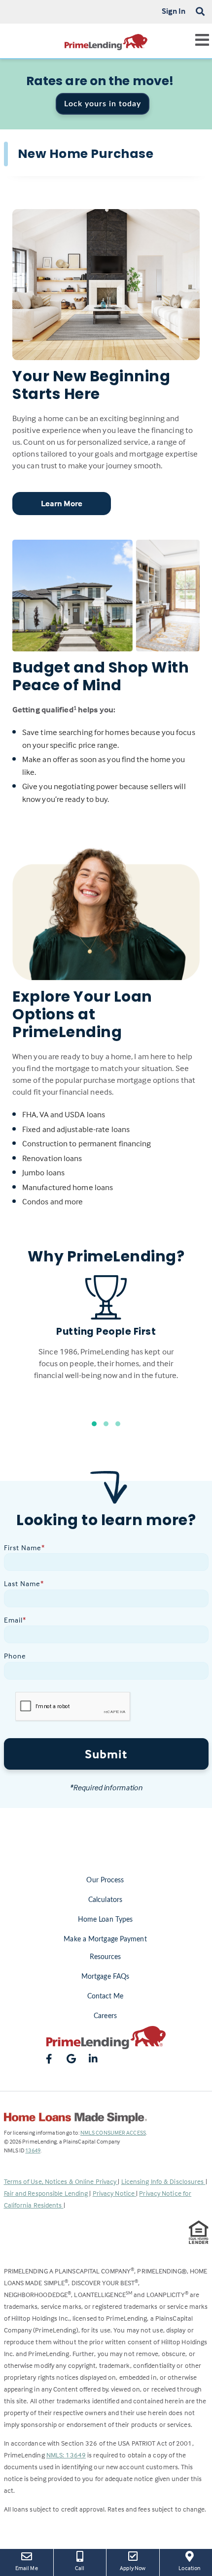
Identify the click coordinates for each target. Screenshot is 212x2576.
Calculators (105, 1900)
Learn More (62, 504)
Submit (106, 1754)
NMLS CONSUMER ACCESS (113, 2132)
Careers (105, 2016)
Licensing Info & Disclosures (163, 2181)
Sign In (174, 11)
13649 (33, 2150)
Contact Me (106, 1996)
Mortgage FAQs (105, 1977)
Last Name (24, 1583)
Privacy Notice (115, 2193)
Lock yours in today (103, 104)
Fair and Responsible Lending (47, 2193)
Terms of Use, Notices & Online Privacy (61, 2181)
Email (15, 1620)
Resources (106, 1957)
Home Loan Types (106, 1920)
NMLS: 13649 (66, 2455)
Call (80, 2568)
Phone (15, 1656)
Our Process (105, 1880)
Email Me (27, 2568)
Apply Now (136, 2568)
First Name (24, 1548)
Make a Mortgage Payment (105, 1939)
